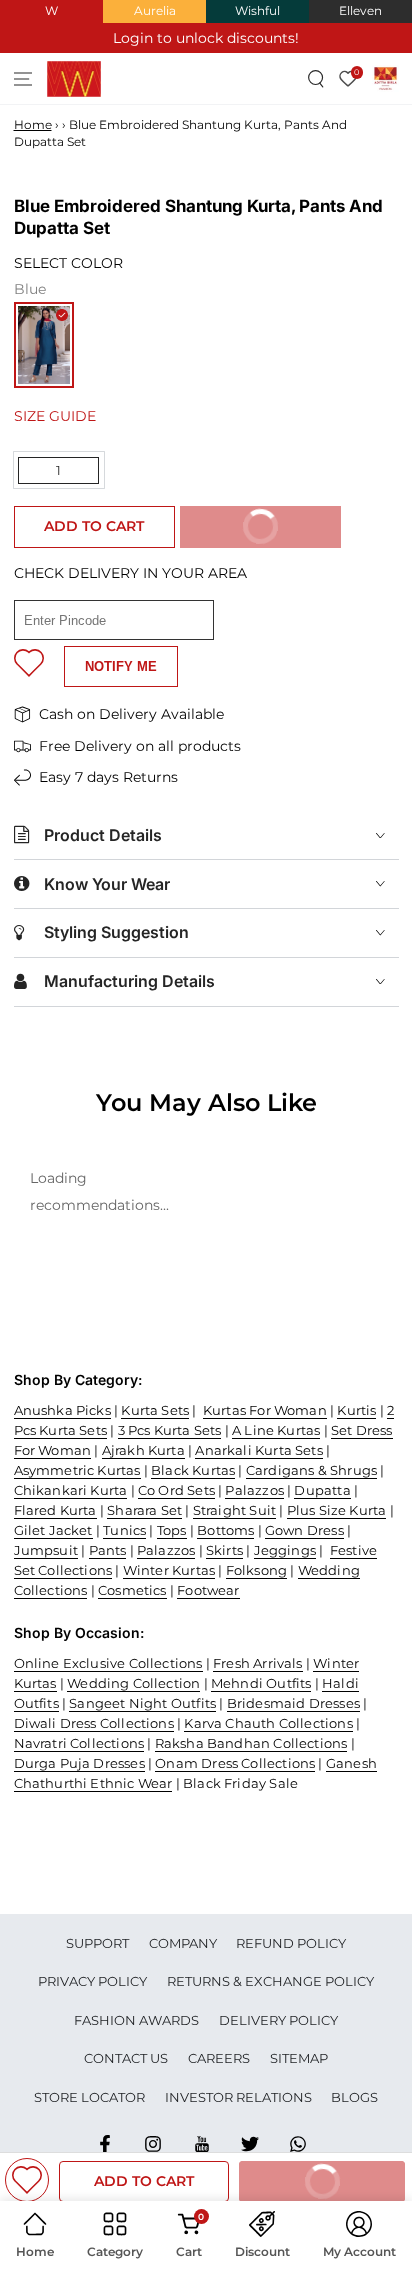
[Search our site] (316, 78)
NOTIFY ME (121, 666)
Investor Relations (238, 2097)
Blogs (354, 2097)
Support (97, 1943)
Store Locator (89, 2097)
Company (183, 1943)
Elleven (360, 10)
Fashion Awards (136, 2020)
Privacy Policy (92, 1981)
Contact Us (126, 2058)
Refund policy (291, 1943)
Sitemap (299, 2058)
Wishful (257, 10)
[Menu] (23, 78)
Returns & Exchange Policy (270, 1981)
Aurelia (155, 10)
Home (33, 124)
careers (219, 2058)
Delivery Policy (278, 2020)
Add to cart (94, 526)
